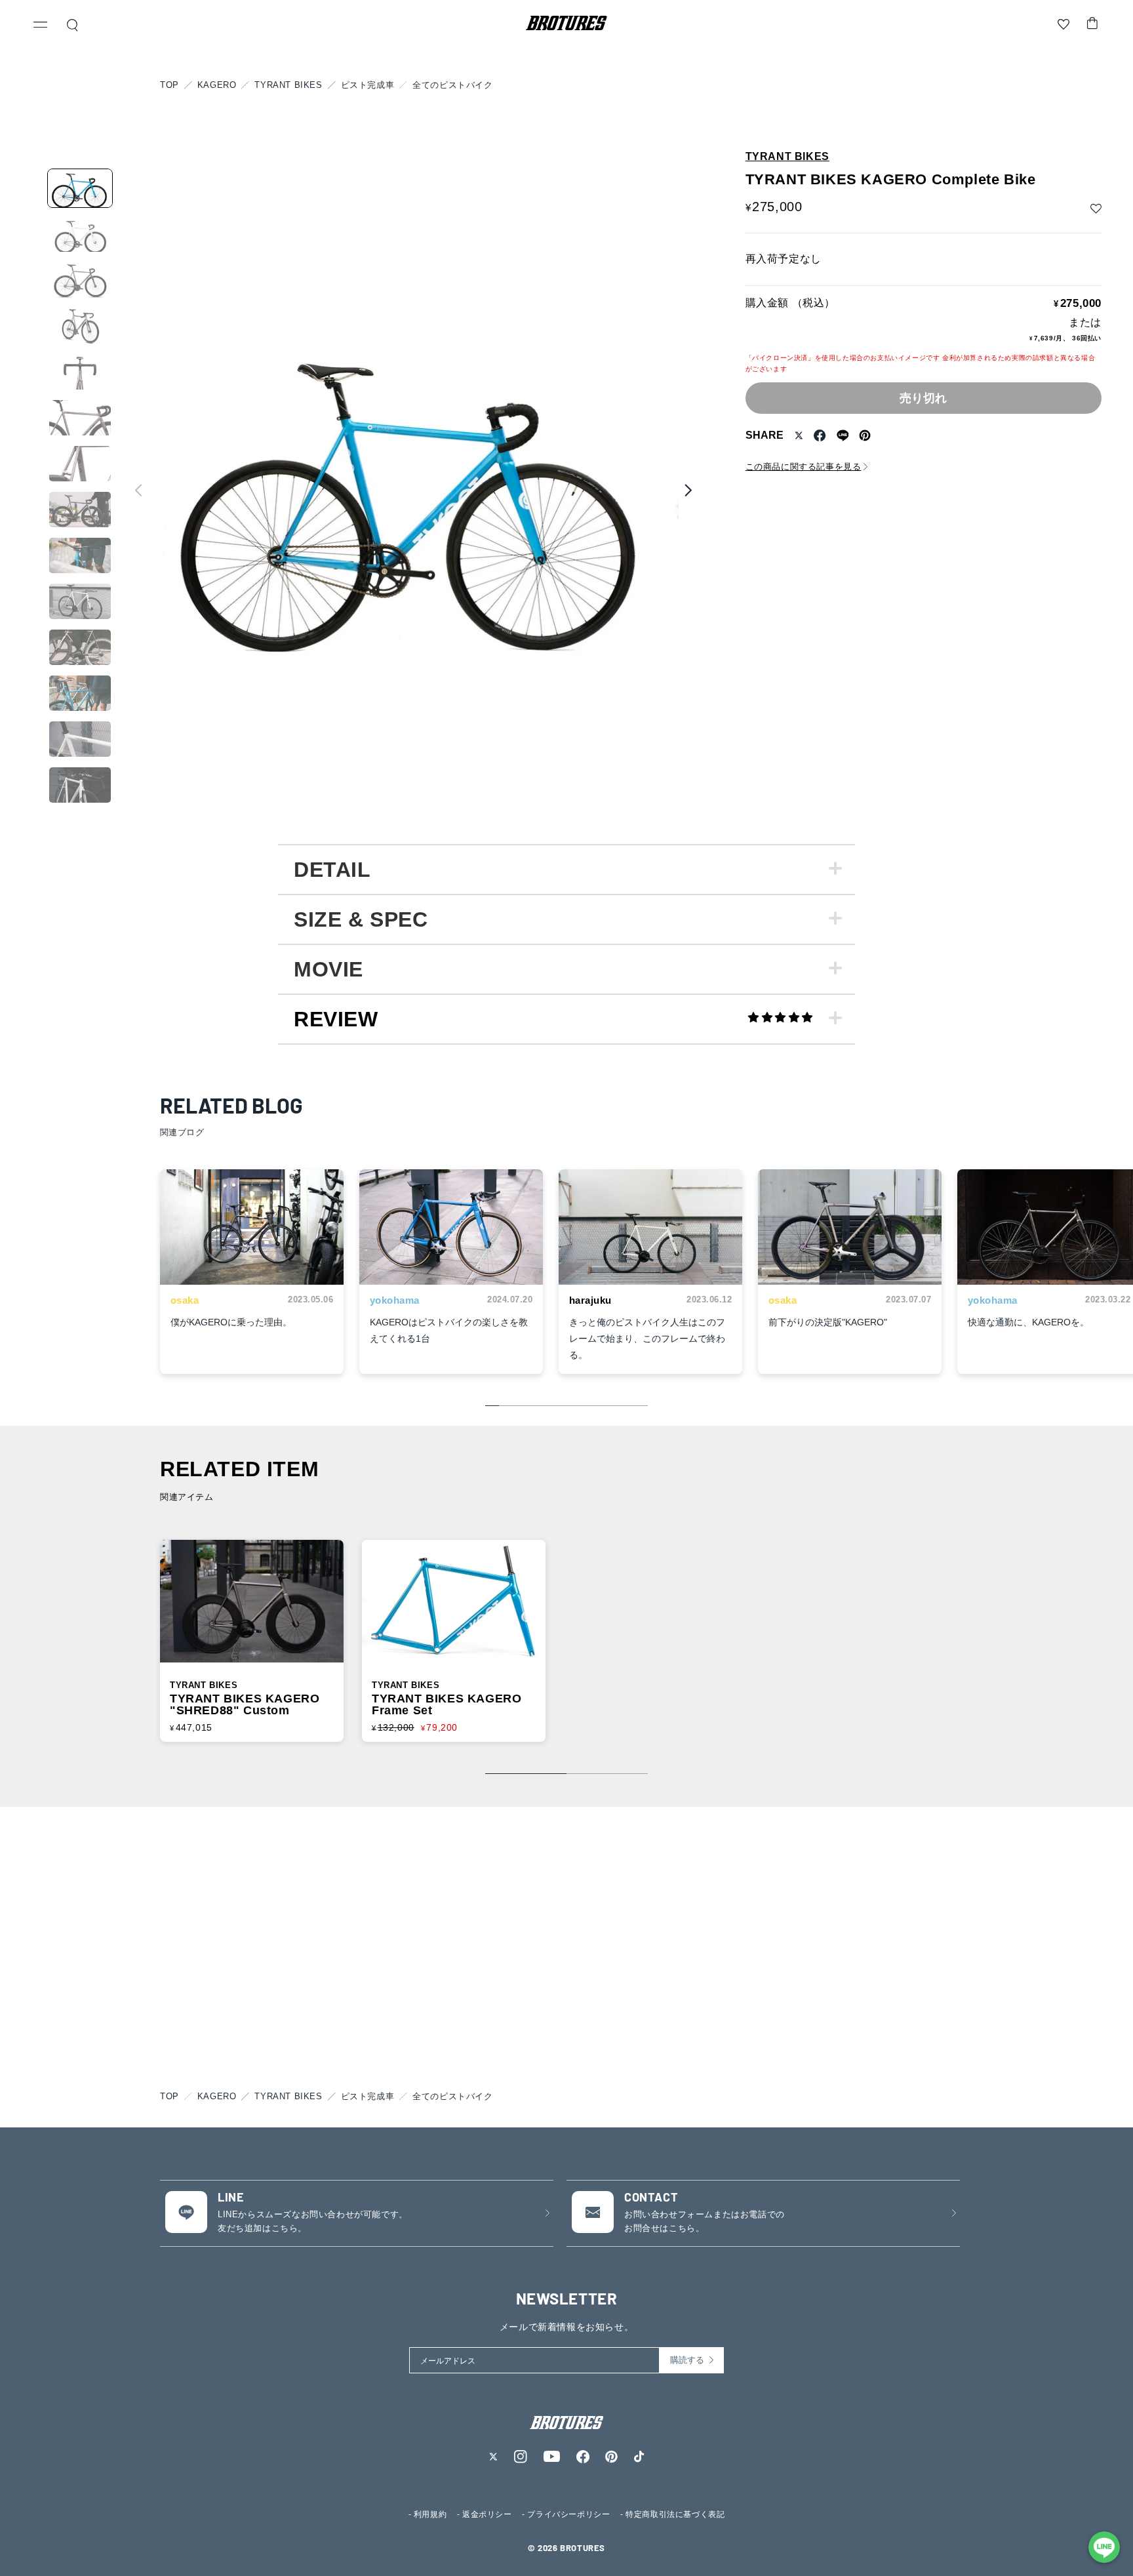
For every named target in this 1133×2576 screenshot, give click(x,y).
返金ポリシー (487, 2514)
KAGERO (217, 85)
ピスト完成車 (368, 85)
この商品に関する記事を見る (804, 467)
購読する (687, 2360)
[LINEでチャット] (1104, 2547)
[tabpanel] (566, 869)
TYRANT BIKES (288, 85)
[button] (41, 26)
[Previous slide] (138, 490)
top (169, 85)
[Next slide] (688, 490)
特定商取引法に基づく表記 (675, 2514)
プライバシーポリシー (568, 2514)
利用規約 (430, 2514)
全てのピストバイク (452, 85)
